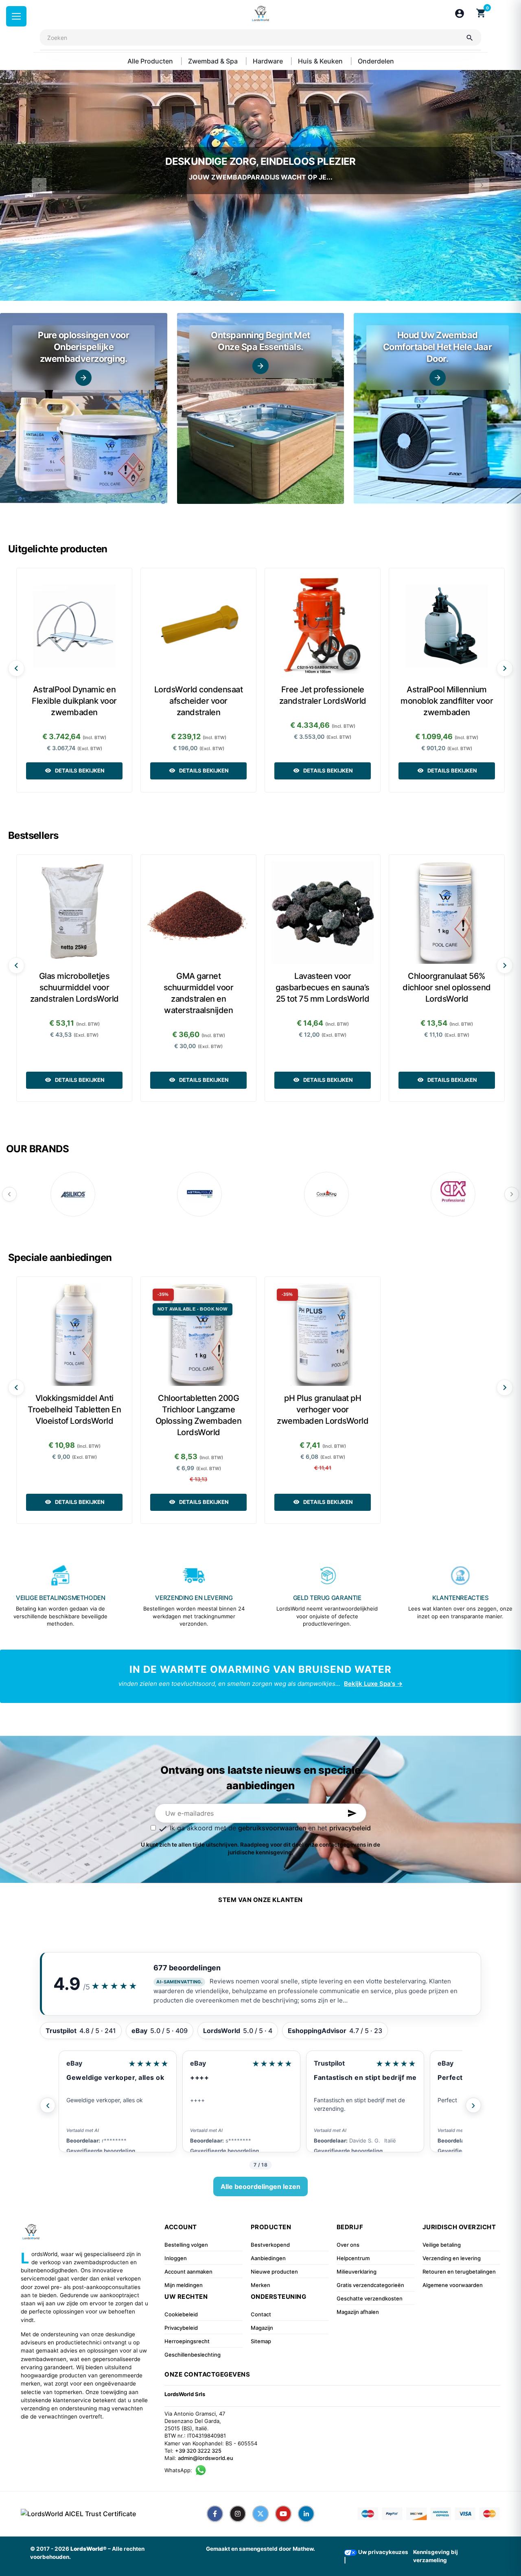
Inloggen (176, 2258)
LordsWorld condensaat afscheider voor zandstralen (199, 701)
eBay (74, 2063)
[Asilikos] (73, 1194)
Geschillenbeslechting (193, 2355)
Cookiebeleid (181, 2314)
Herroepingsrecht (187, 2341)
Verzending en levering (452, 2258)
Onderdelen (376, 61)
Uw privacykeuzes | (376, 2556)
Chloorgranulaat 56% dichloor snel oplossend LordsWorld (447, 987)
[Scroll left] (16, 668)
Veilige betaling (442, 2245)
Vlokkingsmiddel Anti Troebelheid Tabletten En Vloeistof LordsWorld (74, 1409)
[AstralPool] (199, 1194)
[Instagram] (238, 2514)
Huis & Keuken (321, 61)
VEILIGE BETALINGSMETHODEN (61, 1598)
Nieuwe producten (274, 2272)
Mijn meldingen (184, 2285)
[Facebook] (215, 2514)
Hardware (269, 61)
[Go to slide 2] (269, 290)
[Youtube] (283, 2514)
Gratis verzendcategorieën (370, 2285)
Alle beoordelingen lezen (260, 2186)
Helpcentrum (353, 2258)
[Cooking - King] (326, 1194)
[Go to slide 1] (252, 290)
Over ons (348, 2245)
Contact (261, 2314)
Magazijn (262, 2328)
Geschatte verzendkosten (370, 2298)
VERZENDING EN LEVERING (194, 1598)
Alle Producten (151, 61)
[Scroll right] (505, 668)
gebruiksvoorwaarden (273, 1828)
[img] (84, 408)
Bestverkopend (270, 2245)
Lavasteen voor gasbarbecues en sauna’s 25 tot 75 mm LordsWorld (323, 987)
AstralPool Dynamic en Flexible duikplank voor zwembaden (74, 701)
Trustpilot (206, 2063)
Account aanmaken (188, 2272)
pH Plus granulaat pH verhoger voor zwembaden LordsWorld (323, 1409)
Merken (260, 2285)
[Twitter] (260, 2514)
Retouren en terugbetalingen (459, 2272)
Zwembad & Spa (214, 61)
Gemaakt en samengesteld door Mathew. (260, 2549)
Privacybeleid (181, 2328)
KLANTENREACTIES (460, 1598)
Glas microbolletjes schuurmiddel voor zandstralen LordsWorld (74, 987)
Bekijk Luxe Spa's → (373, 1684)
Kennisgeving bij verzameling (436, 2556)
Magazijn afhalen (358, 2312)
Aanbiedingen (268, 2258)
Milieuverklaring (357, 2272)
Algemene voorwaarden (453, 2285)
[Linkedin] (306, 2514)
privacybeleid (350, 1828)
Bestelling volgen (186, 2245)
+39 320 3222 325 (198, 2451)
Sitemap (261, 2341)
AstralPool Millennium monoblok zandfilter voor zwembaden (447, 701)
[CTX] (453, 1194)
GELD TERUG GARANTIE (327, 1598)
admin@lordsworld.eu (206, 2458)
